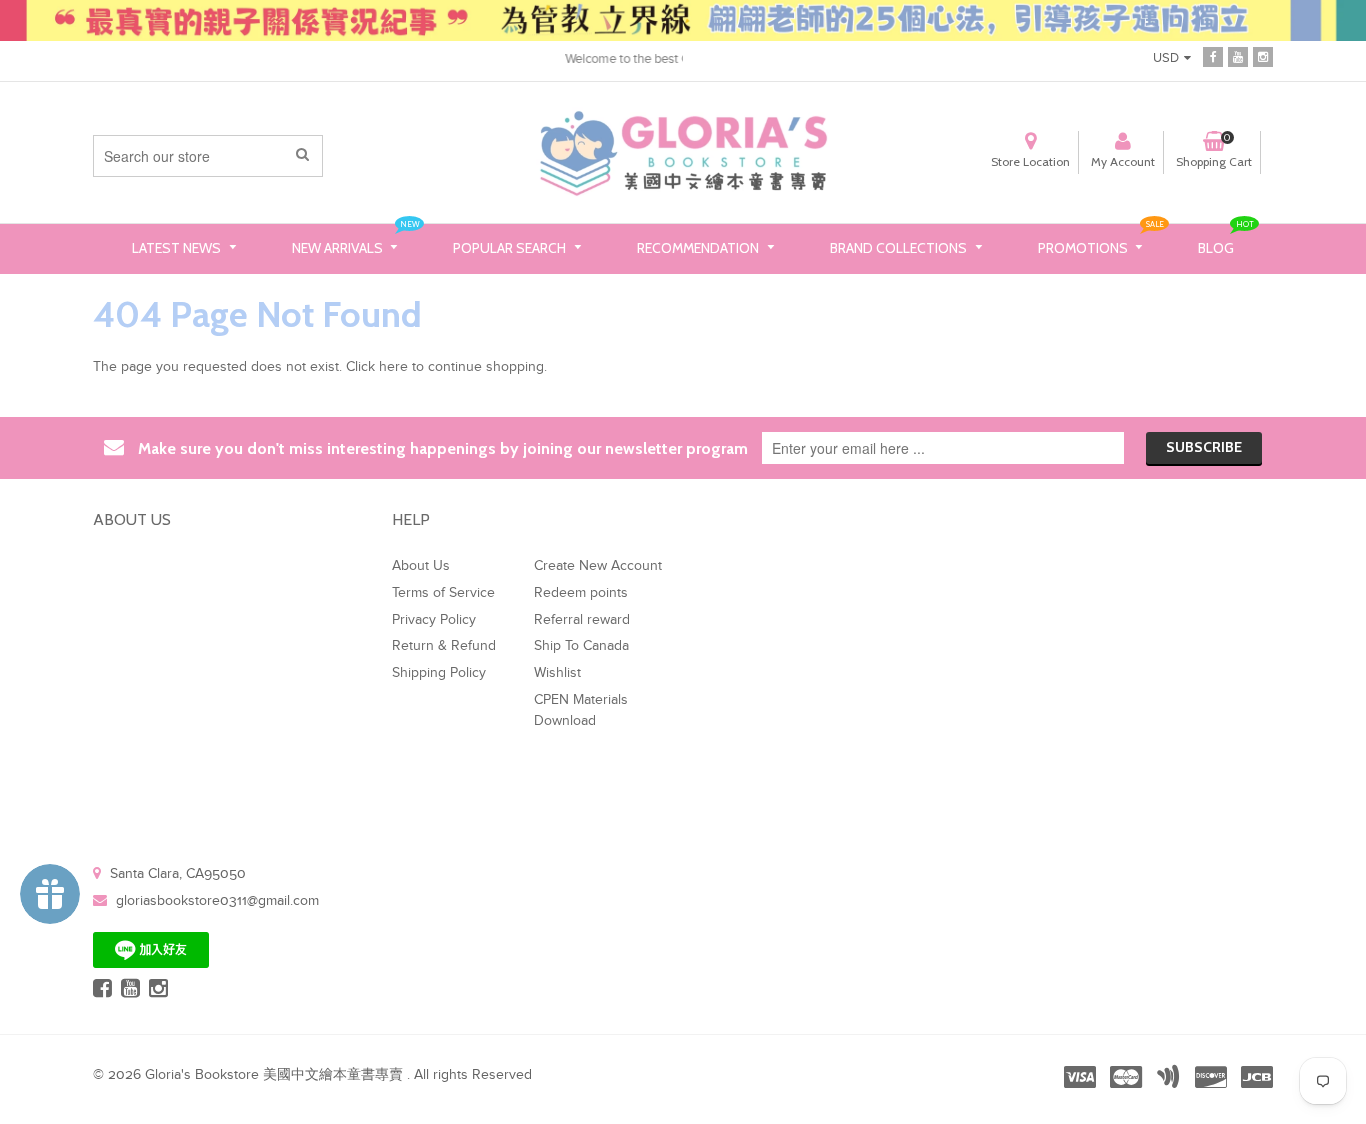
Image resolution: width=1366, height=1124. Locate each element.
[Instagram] (1263, 57)
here (393, 367)
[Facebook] (1213, 57)
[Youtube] (1238, 57)
